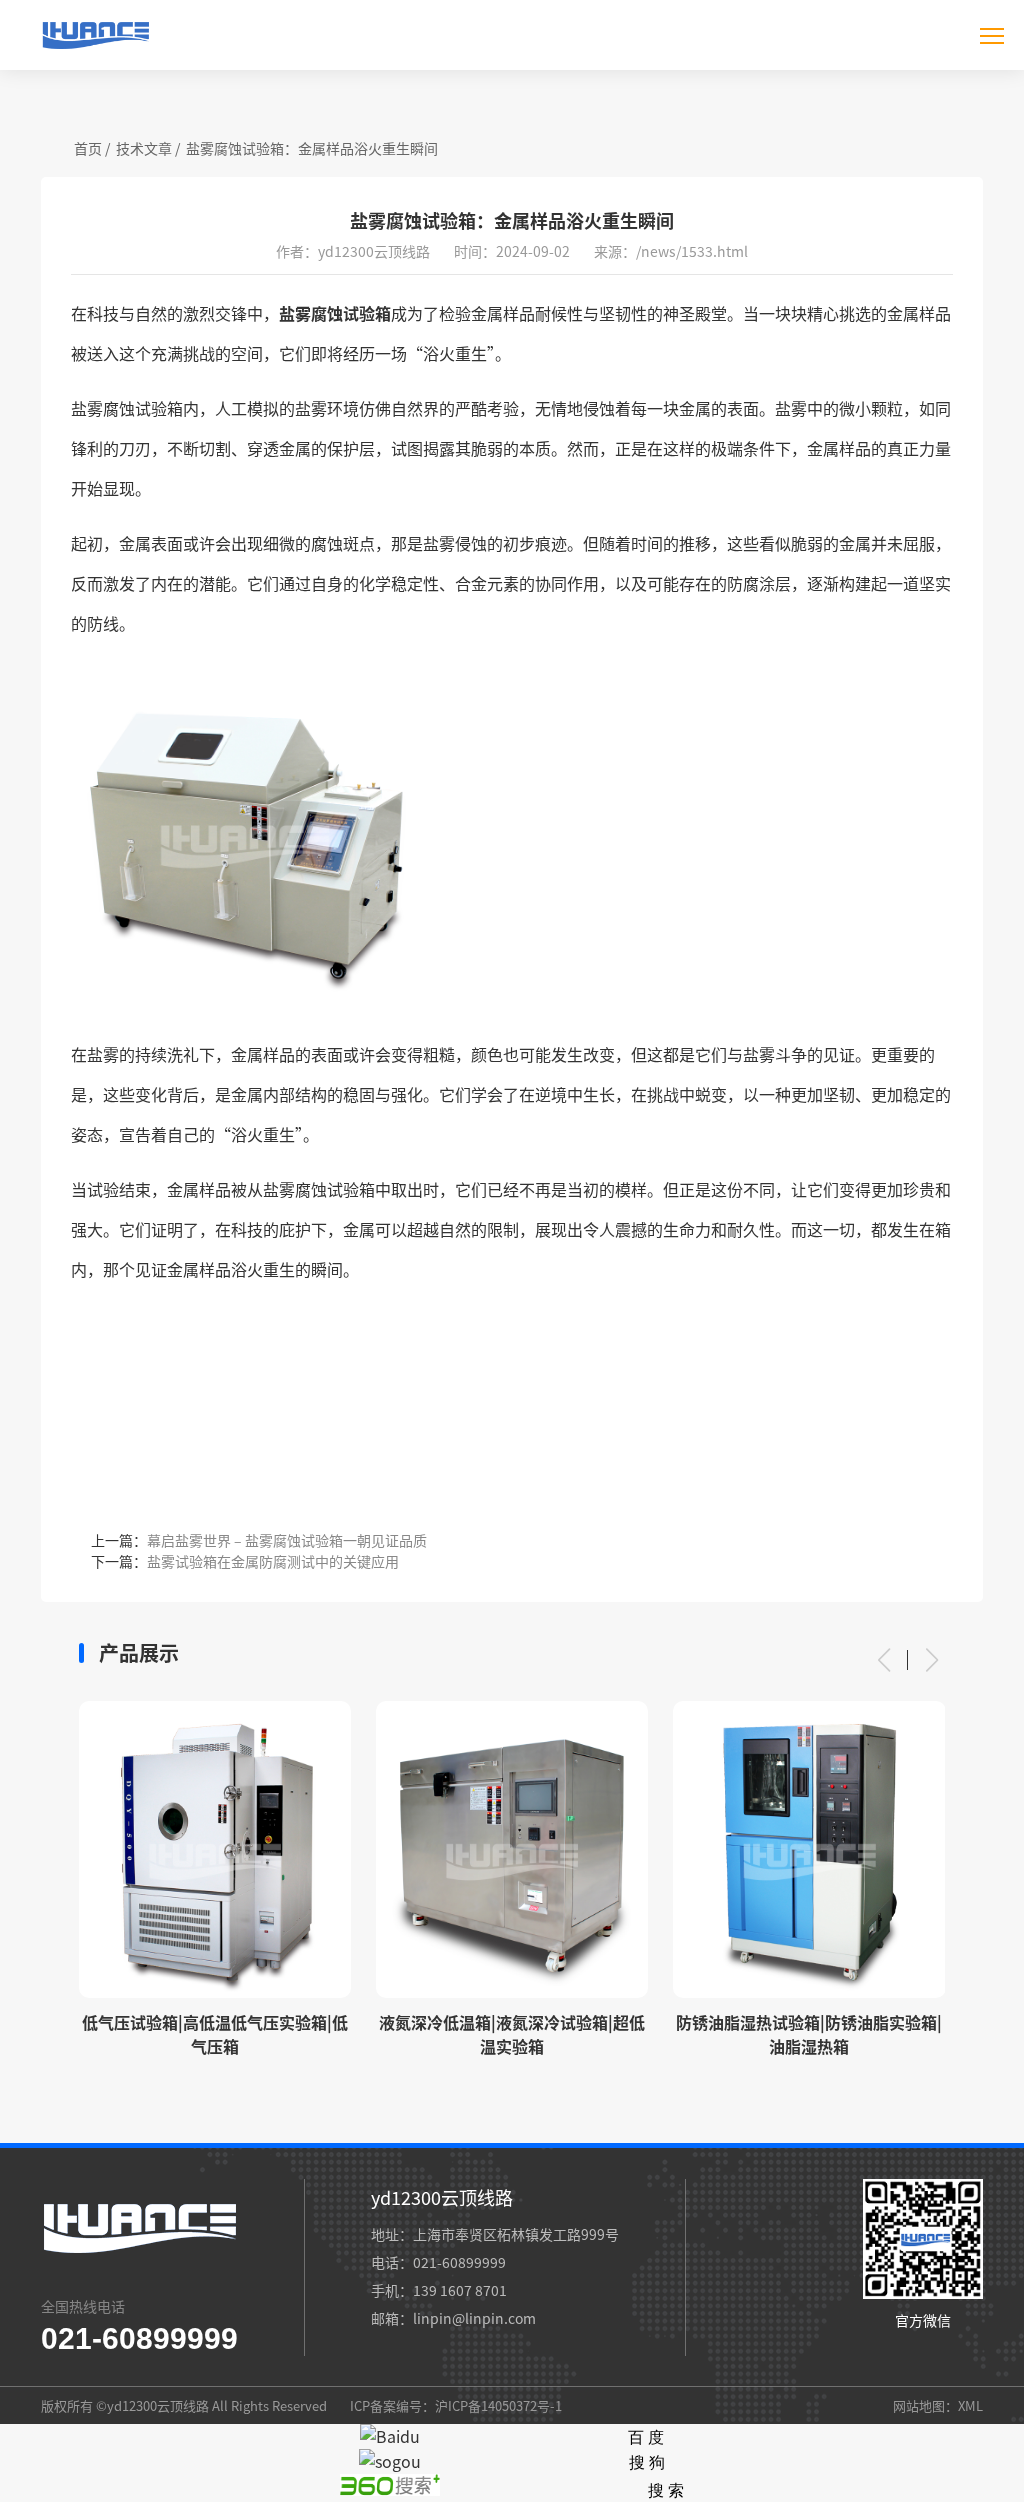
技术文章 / (148, 148)
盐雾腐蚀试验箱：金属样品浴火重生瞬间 (312, 148)
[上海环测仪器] (95, 51)
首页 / (92, 148)
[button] (883, 1660)
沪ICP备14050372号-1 (498, 2405)
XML (970, 2405)
